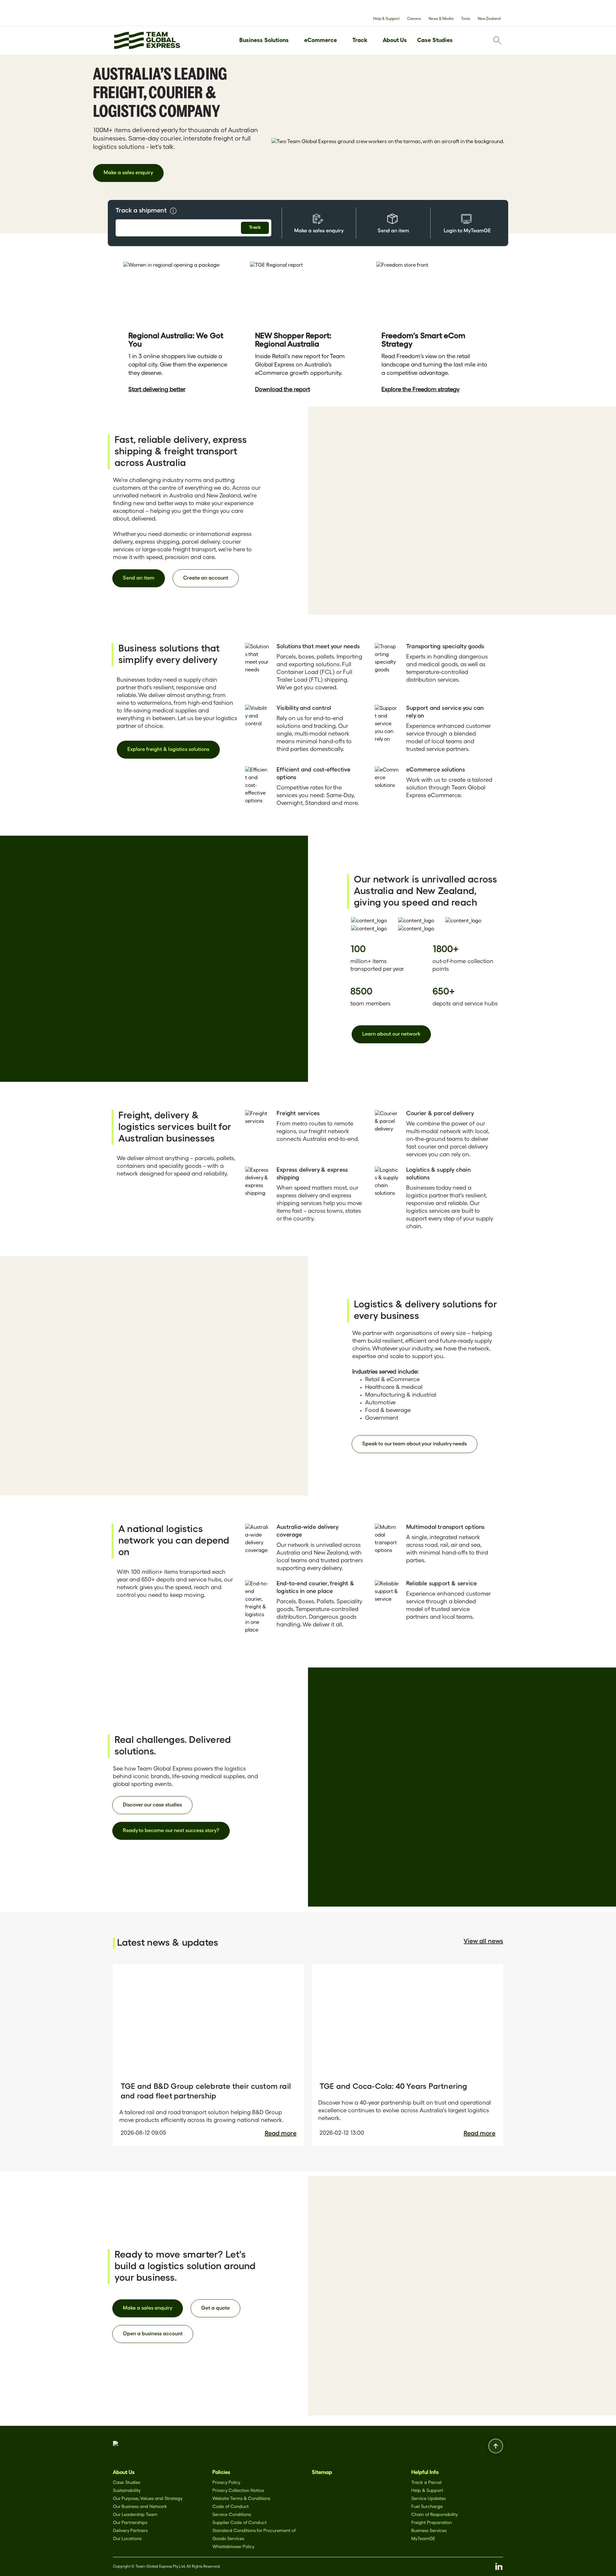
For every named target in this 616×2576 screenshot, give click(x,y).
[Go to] (147, 40)
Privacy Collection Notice (238, 2491)
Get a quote (215, 2308)
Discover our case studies (152, 1805)
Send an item (139, 578)
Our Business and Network (140, 2507)
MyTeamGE (423, 2539)
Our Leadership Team (135, 2515)
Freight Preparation (432, 2523)
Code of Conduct (231, 2507)
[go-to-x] (127, 2446)
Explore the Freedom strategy (420, 390)
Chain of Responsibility (435, 2515)
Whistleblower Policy (233, 2547)
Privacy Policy (226, 2483)
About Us (395, 41)
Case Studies (435, 41)
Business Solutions (264, 41)
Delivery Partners (130, 2531)
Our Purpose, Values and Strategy (148, 2499)
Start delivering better (157, 390)
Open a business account (153, 2334)
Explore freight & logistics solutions (168, 750)
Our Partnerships (130, 2523)
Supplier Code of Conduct (240, 2523)
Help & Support (386, 19)
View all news (483, 1941)
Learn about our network (391, 1034)
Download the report (282, 390)
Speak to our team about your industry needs (415, 1444)
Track (360, 41)
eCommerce (321, 41)
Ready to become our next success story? (171, 1831)
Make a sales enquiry (128, 173)
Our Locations (127, 2539)
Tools (466, 19)
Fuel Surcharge (427, 2507)
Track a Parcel (426, 2483)
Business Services (429, 2531)
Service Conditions (232, 2515)
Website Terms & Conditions (241, 2499)
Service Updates (428, 2499)
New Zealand (489, 19)
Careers (414, 19)
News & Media (441, 19)
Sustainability (127, 2491)
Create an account (206, 578)
